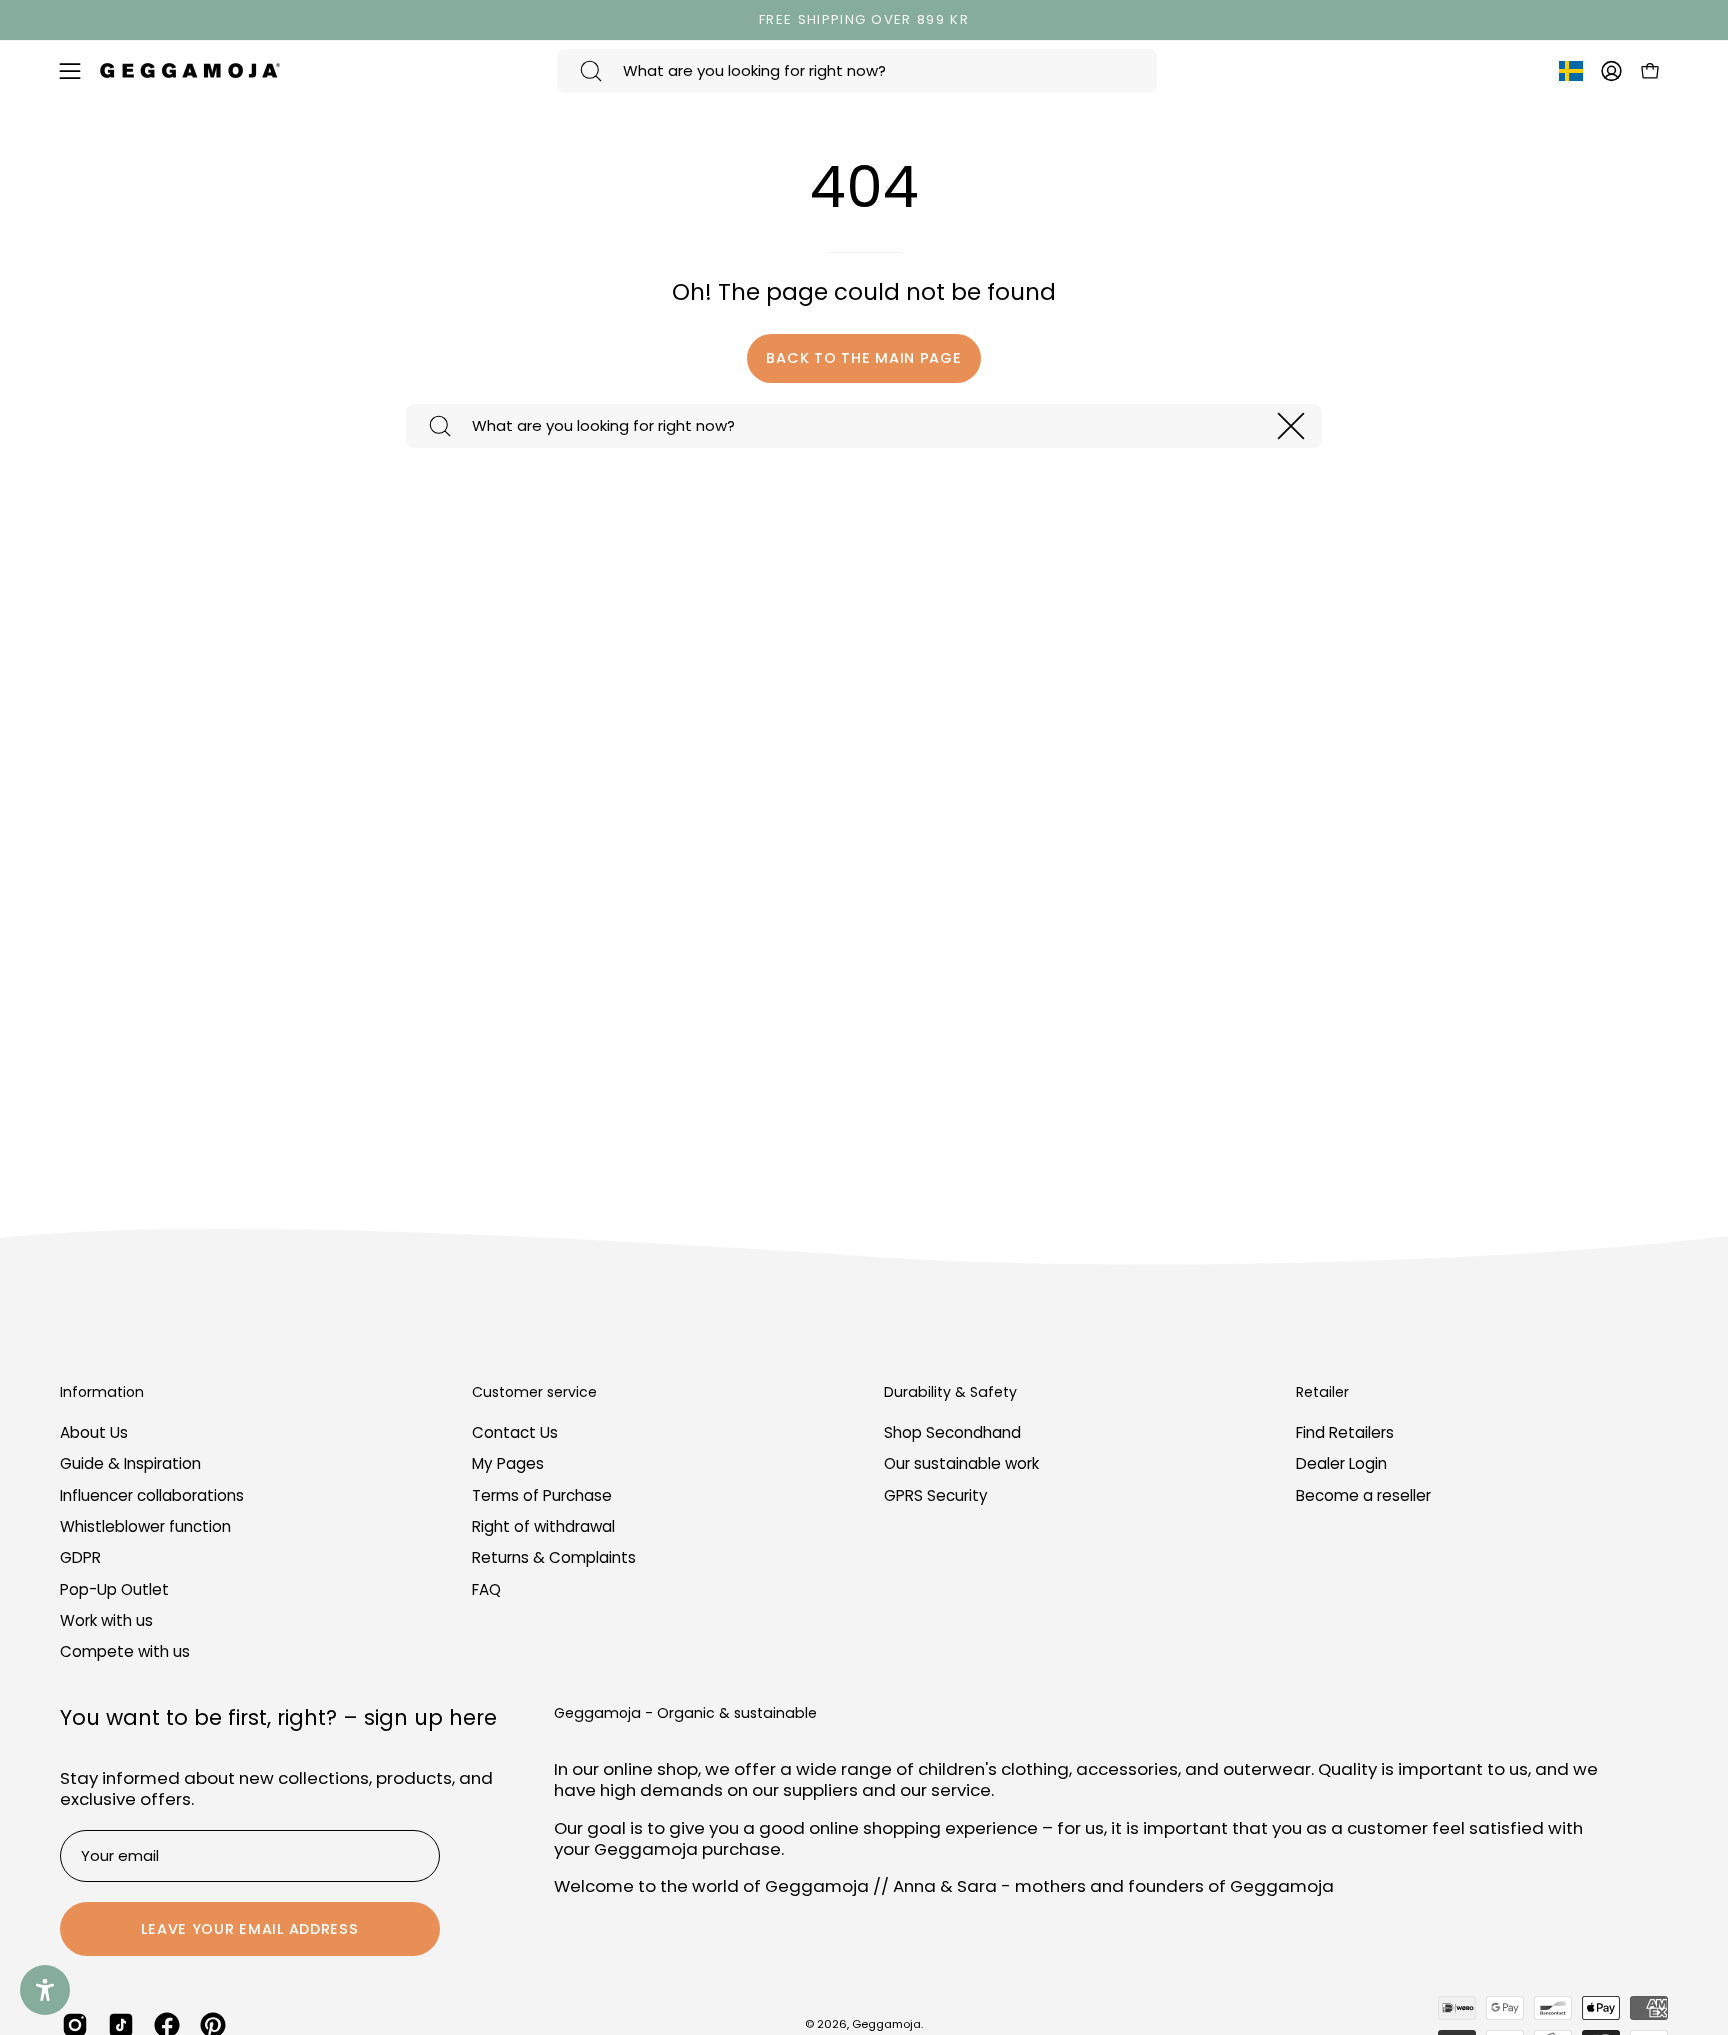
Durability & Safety (950, 1393)
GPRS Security (936, 1495)
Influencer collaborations (152, 1495)
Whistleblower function (145, 1526)
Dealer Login (1341, 1464)
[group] (864, 20)
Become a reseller (1363, 1495)
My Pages (508, 1464)
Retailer (1322, 1393)
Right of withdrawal (543, 1526)
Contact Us (515, 1432)
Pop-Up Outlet (114, 1589)
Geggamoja (886, 2024)
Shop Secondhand (952, 1432)
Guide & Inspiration (130, 1464)
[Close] (1291, 426)
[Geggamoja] (190, 70)
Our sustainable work (961, 1464)
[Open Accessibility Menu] (45, 1990)
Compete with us (125, 1652)
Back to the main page (863, 358)
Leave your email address (249, 1929)
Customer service (534, 1393)
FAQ (486, 1589)
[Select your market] (1571, 75)
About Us (94, 1432)
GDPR (80, 1558)
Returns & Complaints (554, 1558)
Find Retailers (1345, 1432)
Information (102, 1393)
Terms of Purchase (542, 1495)
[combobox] (857, 71)
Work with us (106, 1620)
